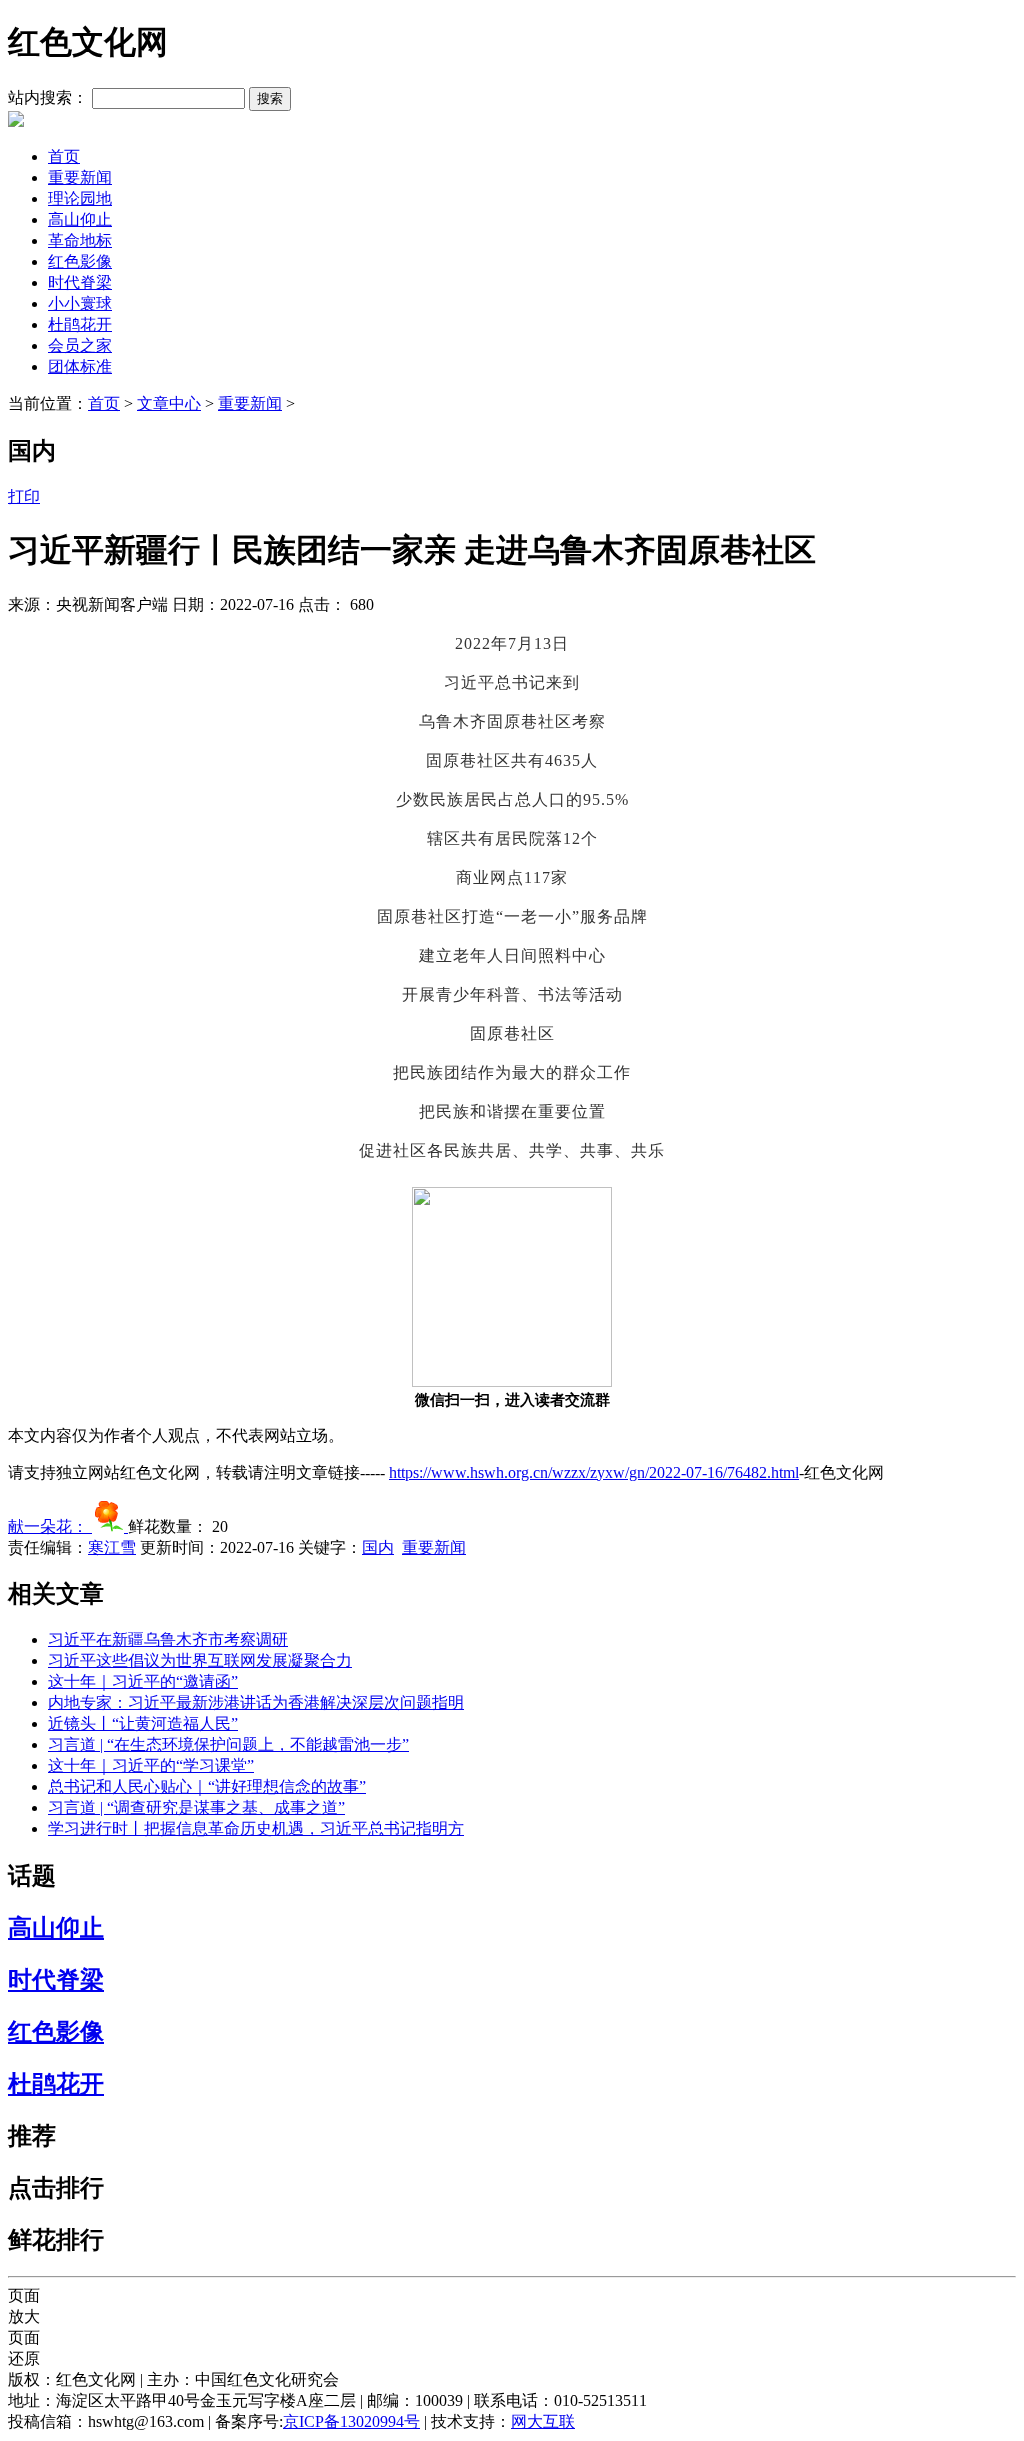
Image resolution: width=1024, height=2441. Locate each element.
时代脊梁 (80, 282)
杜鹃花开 (80, 324)
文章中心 (169, 403)
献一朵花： (50, 1526)
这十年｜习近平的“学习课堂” (151, 1765)
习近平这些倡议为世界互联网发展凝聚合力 (200, 1660)
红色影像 (80, 261)
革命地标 (80, 240)
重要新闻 (80, 177)
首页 (64, 156)
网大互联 (543, 2421)
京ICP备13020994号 (351, 2421)
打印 (24, 496)
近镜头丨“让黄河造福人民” (143, 1723)
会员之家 (80, 345)
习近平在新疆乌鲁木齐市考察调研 (168, 1639)
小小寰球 (80, 303)
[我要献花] (110, 1526)
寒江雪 (112, 1547)
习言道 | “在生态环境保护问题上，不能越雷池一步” (228, 1744)
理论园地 (80, 198)
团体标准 (80, 366)
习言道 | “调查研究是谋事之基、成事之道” (196, 1807)
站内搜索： (48, 97)
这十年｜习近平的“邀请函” (143, 1681)
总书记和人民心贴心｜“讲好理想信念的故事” (207, 1786)
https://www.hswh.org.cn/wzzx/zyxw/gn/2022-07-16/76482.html (594, 1472)
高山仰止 (80, 219)
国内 (378, 1547)
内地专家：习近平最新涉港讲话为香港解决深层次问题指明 (256, 1702)
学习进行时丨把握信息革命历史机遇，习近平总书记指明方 (256, 1828)
